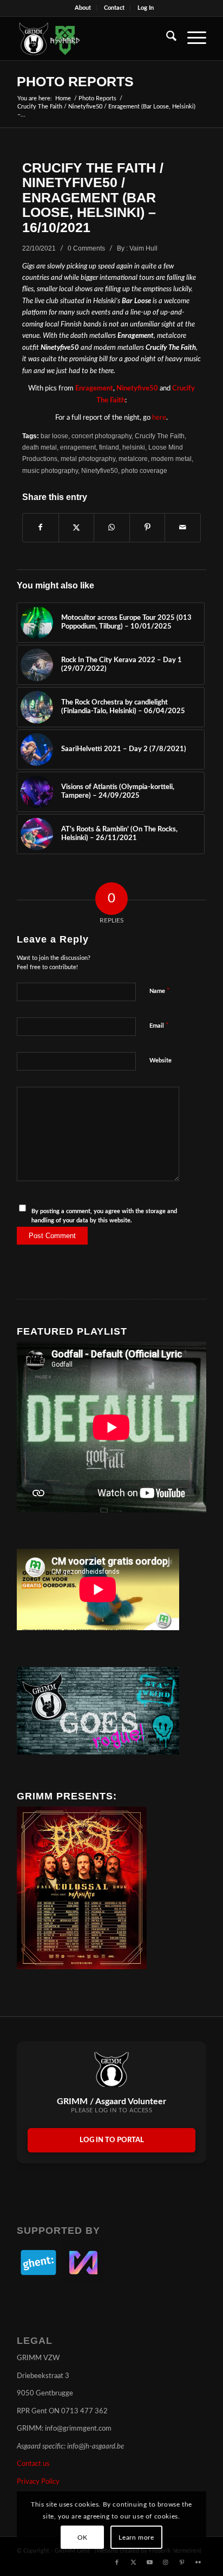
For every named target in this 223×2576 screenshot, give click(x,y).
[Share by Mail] (183, 528)
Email (159, 1026)
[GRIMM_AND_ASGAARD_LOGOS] (93, 39)
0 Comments (86, 248)
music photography (50, 470)
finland (109, 447)
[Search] (166, 39)
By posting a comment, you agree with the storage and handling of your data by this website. (104, 1216)
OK (83, 2537)
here (159, 418)
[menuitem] (83, 8)
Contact (114, 8)
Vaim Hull (143, 248)
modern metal (171, 459)
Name (160, 991)
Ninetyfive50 (137, 389)
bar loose (54, 436)
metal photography (88, 459)
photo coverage (144, 470)
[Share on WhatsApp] (112, 528)
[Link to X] (133, 2562)
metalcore (133, 459)
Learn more (136, 2537)
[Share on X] (77, 528)
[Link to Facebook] (117, 2562)
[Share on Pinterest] (147, 528)
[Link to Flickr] (198, 2562)
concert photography (101, 436)
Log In (146, 8)
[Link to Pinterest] (182, 2562)
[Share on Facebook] (41, 528)
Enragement (94, 389)
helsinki (134, 447)
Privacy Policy (38, 2482)
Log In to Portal (112, 2140)
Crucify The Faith (160, 436)
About (83, 8)
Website (160, 1060)
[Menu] (191, 39)
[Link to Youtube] (149, 2562)
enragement (78, 447)
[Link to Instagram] (166, 2562)
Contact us (33, 2464)
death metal (40, 447)
